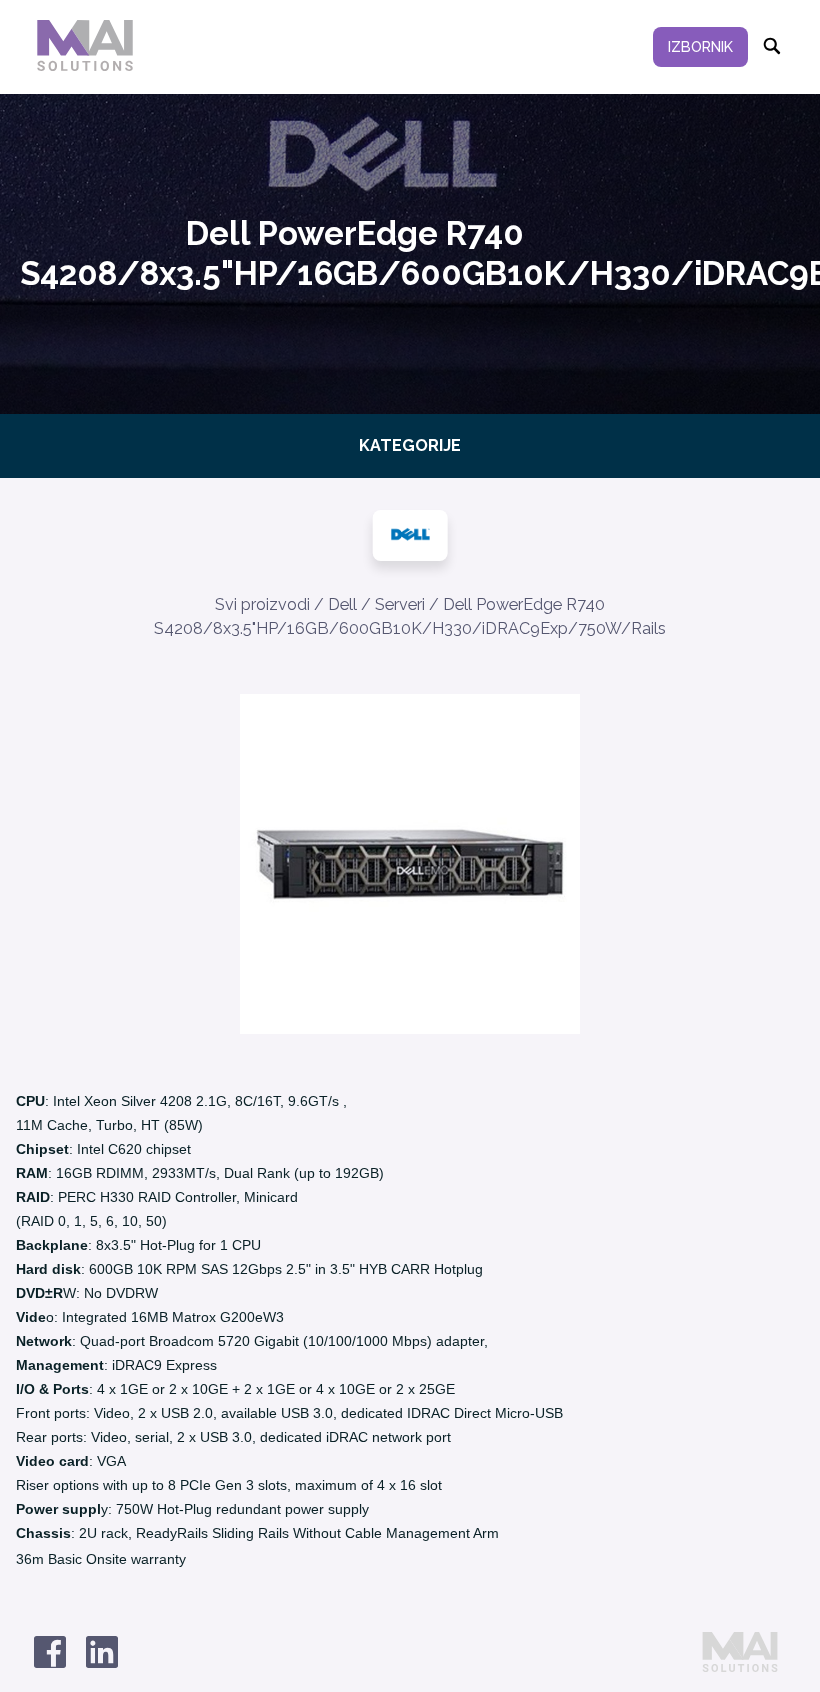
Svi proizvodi (262, 604)
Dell (342, 604)
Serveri (400, 604)
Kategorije (410, 445)
